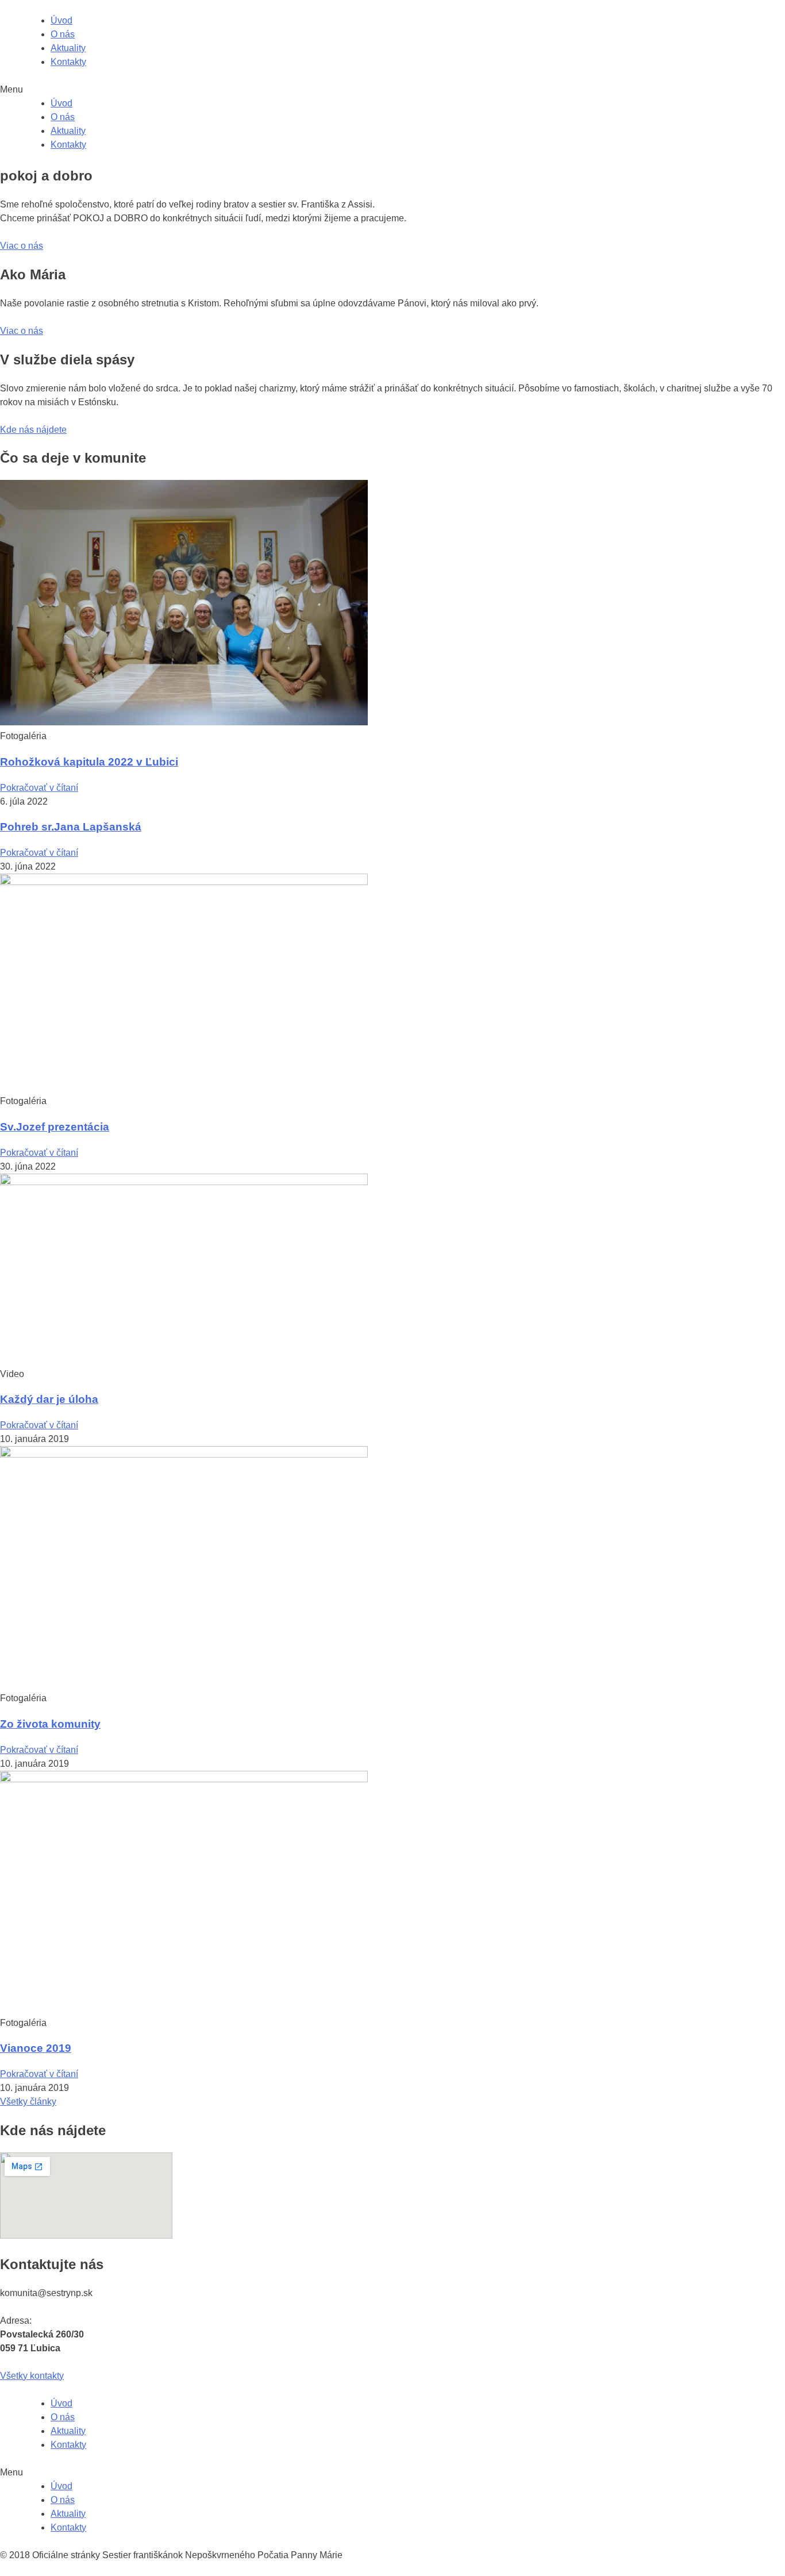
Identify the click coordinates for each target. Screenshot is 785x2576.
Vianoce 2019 (36, 2048)
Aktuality (68, 48)
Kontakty (68, 62)
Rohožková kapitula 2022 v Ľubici (89, 762)
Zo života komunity (50, 1724)
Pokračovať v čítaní (39, 788)
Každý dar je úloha (49, 1399)
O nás (63, 34)
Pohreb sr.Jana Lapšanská (71, 827)
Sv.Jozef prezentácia (55, 1127)
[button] (22, 246)
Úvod (61, 20)
